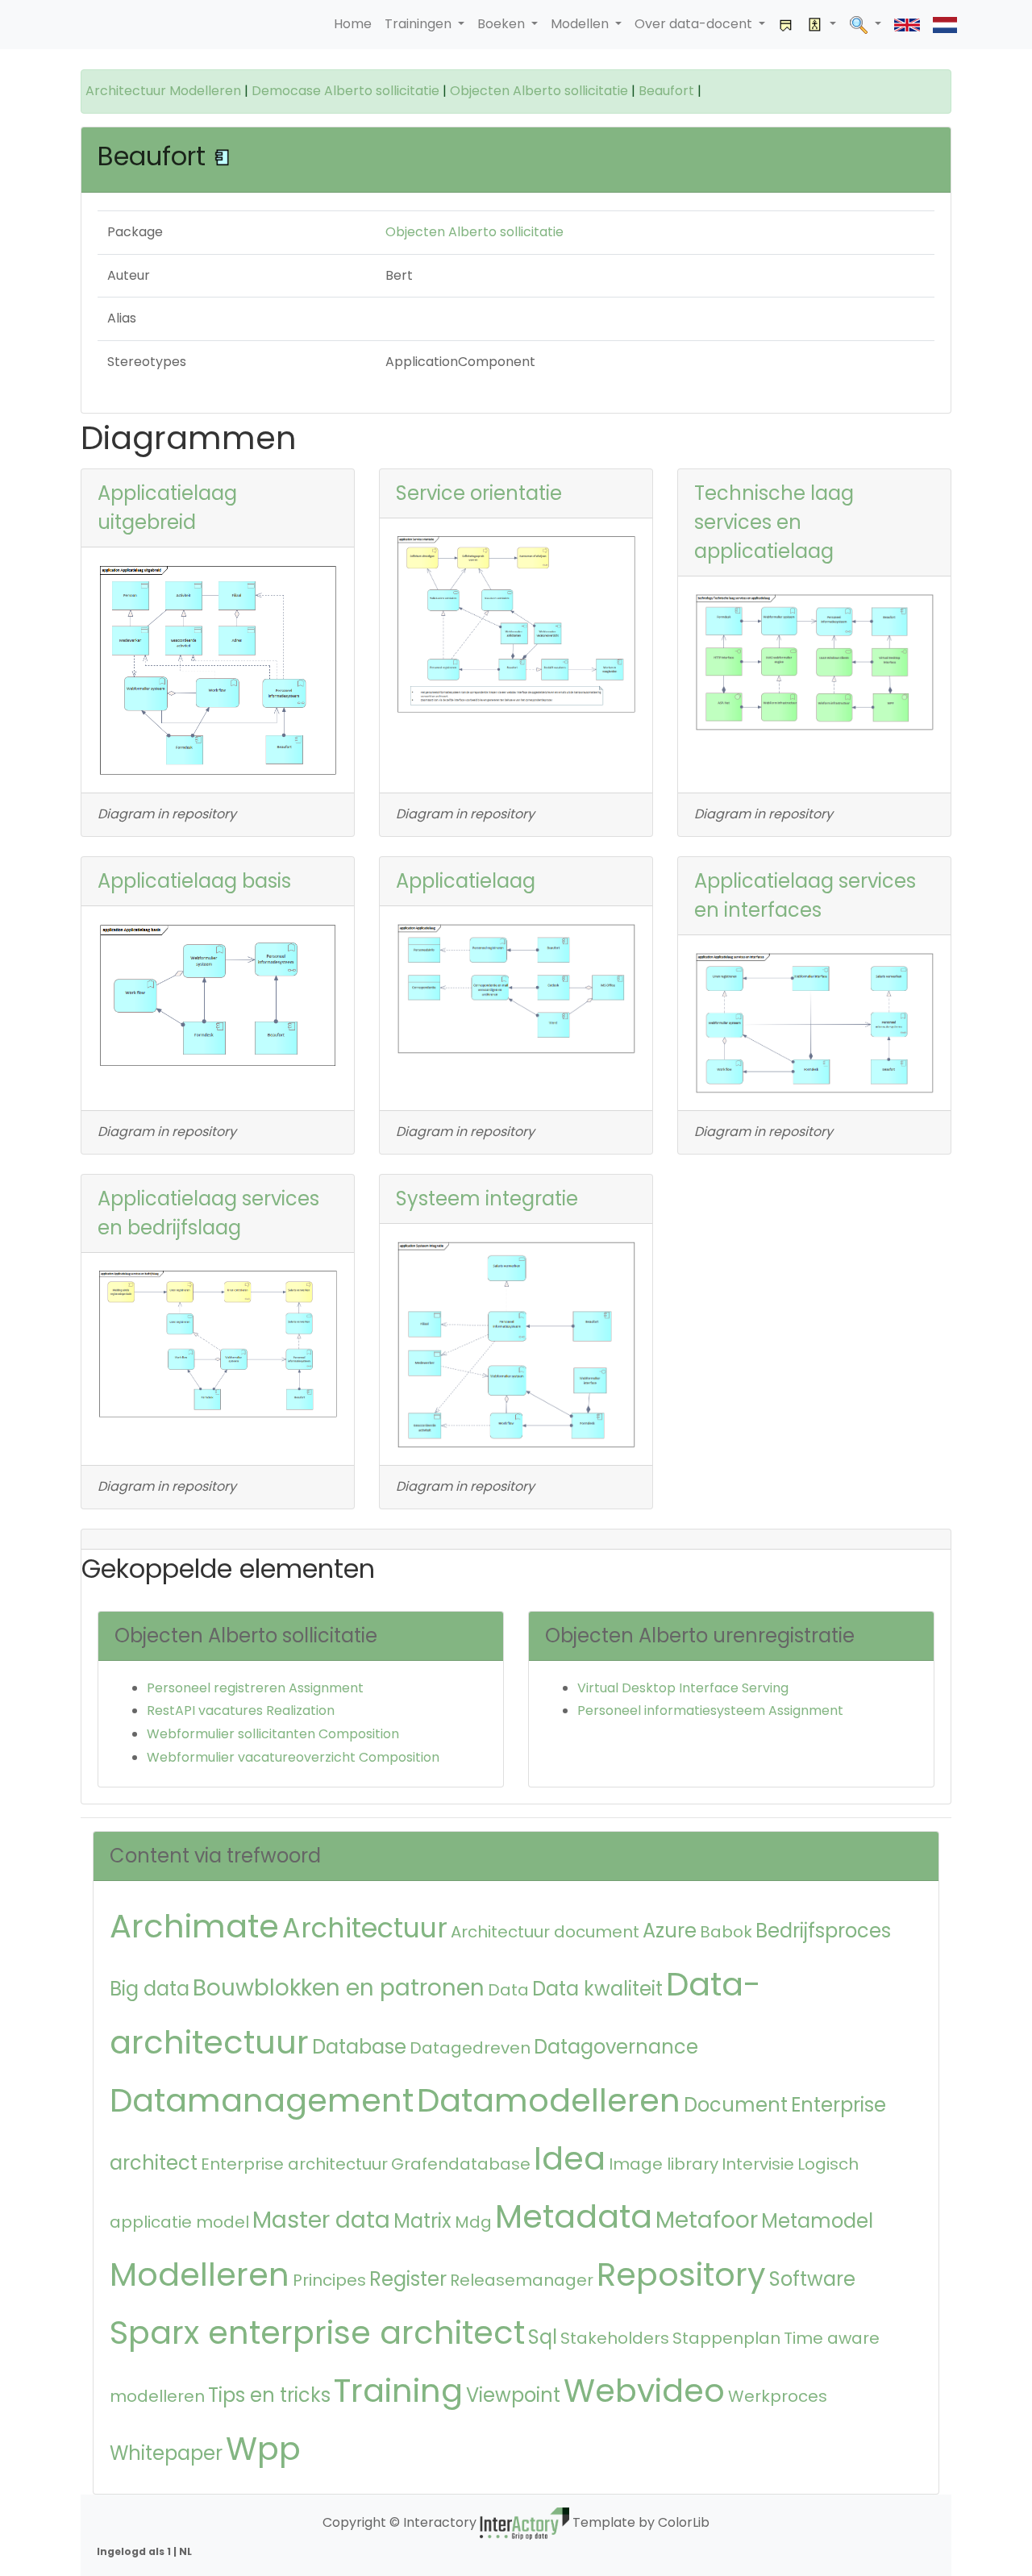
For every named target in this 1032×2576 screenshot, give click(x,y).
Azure (670, 1931)
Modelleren (200, 2274)
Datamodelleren (549, 2100)
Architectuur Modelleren (163, 91)
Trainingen (420, 24)
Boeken (503, 24)
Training (398, 2391)
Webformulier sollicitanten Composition (273, 1734)
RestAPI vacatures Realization (241, 1710)
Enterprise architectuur (294, 2164)
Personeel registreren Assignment (255, 1688)
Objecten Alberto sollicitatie (539, 91)
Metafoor (707, 2220)
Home (353, 24)
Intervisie (758, 2164)
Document (736, 2105)
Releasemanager (522, 2280)
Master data (321, 2220)
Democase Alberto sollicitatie (345, 91)
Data (508, 1990)
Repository (681, 2274)
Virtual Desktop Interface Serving (683, 1688)
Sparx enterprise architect (317, 2333)
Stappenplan (726, 2338)
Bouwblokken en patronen (339, 1988)
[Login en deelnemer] (822, 25)
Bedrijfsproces (823, 1931)
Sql (543, 2337)
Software (812, 2279)
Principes (329, 2280)
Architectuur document (545, 1932)
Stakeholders (615, 2338)
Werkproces (778, 2396)
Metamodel (817, 2221)
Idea (570, 2158)
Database (359, 2047)
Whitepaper (166, 2453)
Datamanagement (262, 2100)
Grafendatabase (461, 2164)
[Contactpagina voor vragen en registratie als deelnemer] (786, 25)
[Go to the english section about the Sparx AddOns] (907, 25)
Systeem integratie (487, 1199)
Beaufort (666, 91)
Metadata (574, 2216)
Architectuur (365, 1928)
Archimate (194, 1926)
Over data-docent (695, 24)
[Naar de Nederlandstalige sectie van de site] (945, 25)
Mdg (473, 2222)
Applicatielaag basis (194, 881)
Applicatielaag (466, 881)
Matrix (422, 2221)
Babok (726, 1932)
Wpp (263, 2449)
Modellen (581, 24)
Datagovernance (616, 2047)
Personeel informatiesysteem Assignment (710, 1710)
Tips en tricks (269, 2395)
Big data (150, 1989)
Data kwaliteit (597, 1989)
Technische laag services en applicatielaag (774, 522)
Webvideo (644, 2391)
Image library (664, 2164)
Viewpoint (513, 2395)
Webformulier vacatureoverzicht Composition (293, 1757)
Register (408, 2279)
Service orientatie (479, 493)
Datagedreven (470, 2048)
